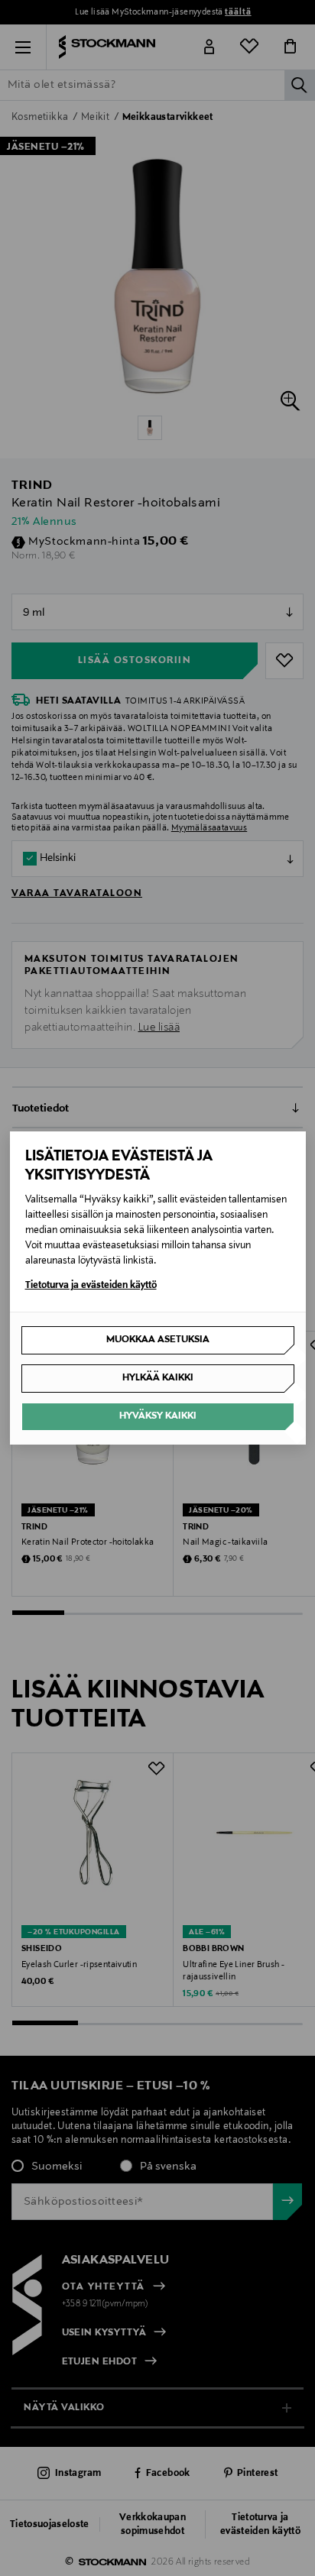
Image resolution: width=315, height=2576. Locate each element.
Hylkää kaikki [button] (158, 1378)
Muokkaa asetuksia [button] (158, 1340)
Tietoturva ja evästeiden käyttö (91, 1286)
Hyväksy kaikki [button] (158, 1416)
